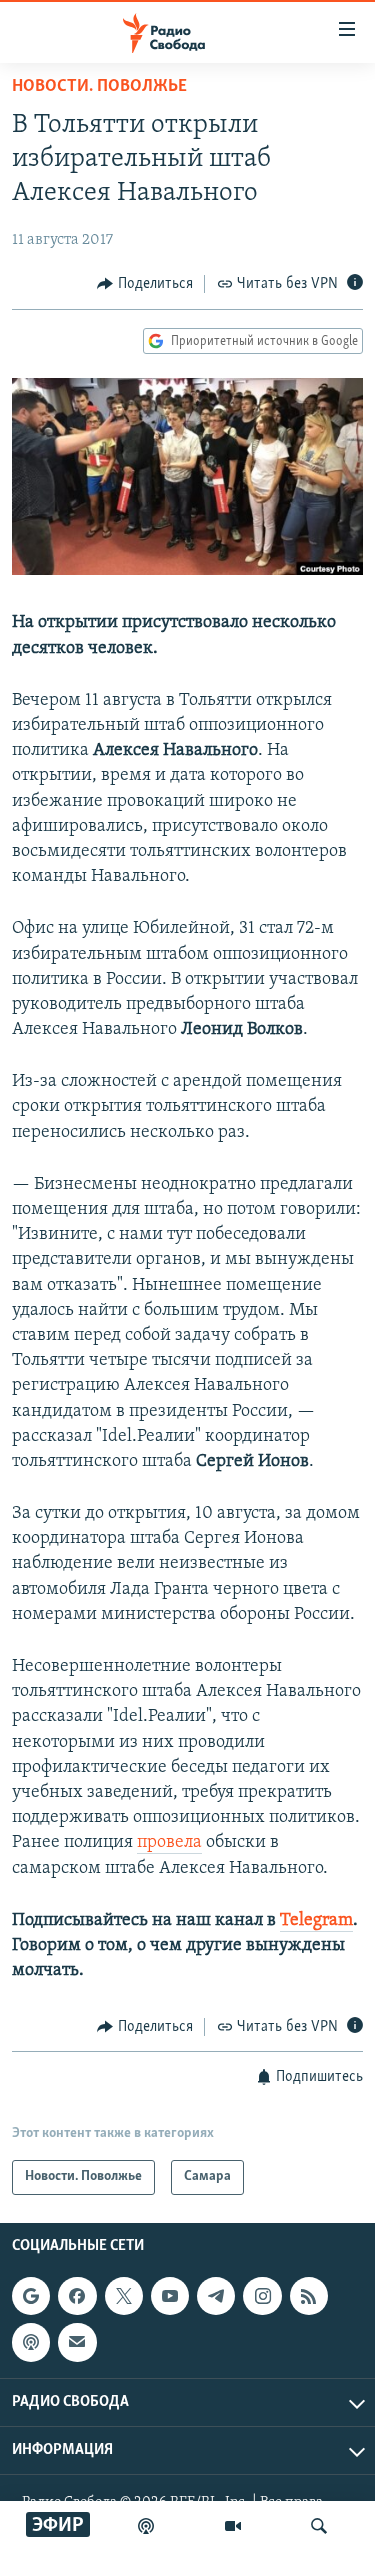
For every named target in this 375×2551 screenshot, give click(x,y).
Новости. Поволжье (99, 87)
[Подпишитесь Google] (31, 2296)
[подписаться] (77, 2342)
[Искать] (319, 2526)
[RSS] (309, 2296)
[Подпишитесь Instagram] (262, 2296)
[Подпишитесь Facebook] (77, 2296)
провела (169, 1843)
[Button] (145, 284)
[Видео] (233, 2526)
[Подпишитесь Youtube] (170, 2296)
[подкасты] (146, 2526)
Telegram (316, 1921)
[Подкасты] (31, 2342)
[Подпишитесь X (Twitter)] (124, 2296)
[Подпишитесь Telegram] (216, 2296)
